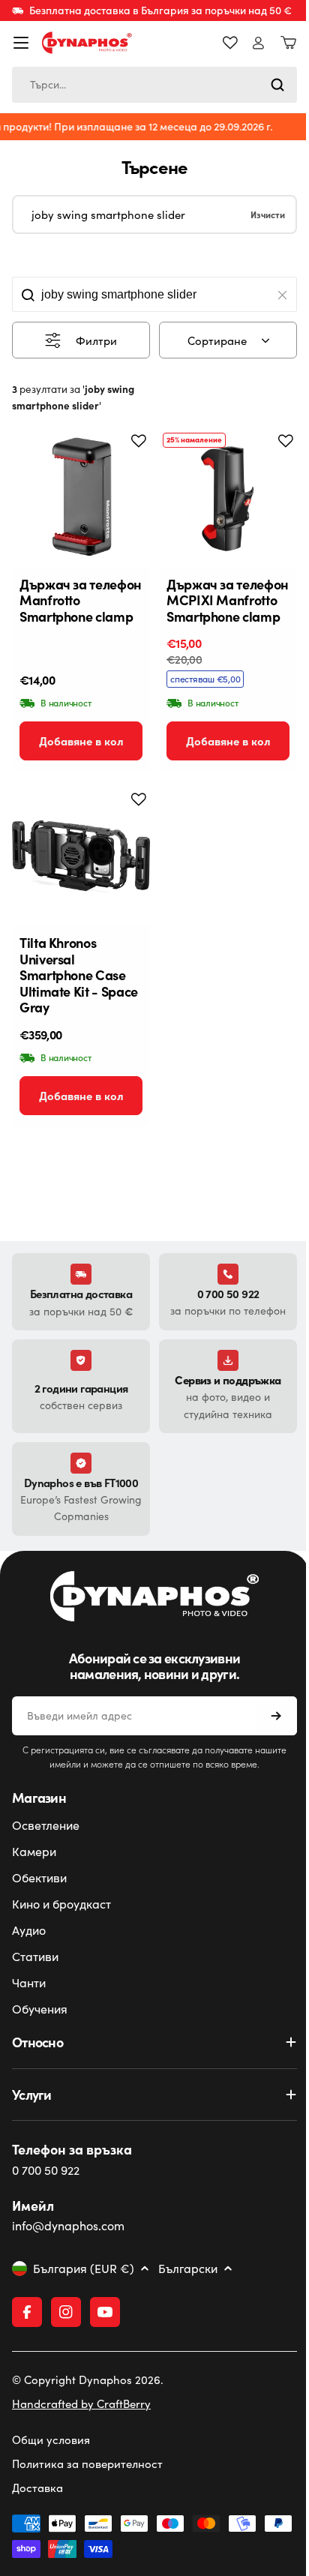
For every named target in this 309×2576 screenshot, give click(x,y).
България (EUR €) (84, 2269)
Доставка (37, 2493)
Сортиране (217, 340)
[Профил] (258, 43)
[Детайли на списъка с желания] (230, 43)
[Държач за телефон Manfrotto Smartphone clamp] (81, 498)
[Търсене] (277, 85)
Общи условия (51, 2445)
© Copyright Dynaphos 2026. (88, 2385)
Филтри (96, 340)
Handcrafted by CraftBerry (81, 2409)
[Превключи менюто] (21, 43)
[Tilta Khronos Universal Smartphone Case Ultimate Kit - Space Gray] (81, 856)
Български (188, 2269)
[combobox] (154, 85)
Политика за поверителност (87, 2469)
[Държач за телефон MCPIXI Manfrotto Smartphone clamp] (228, 498)
